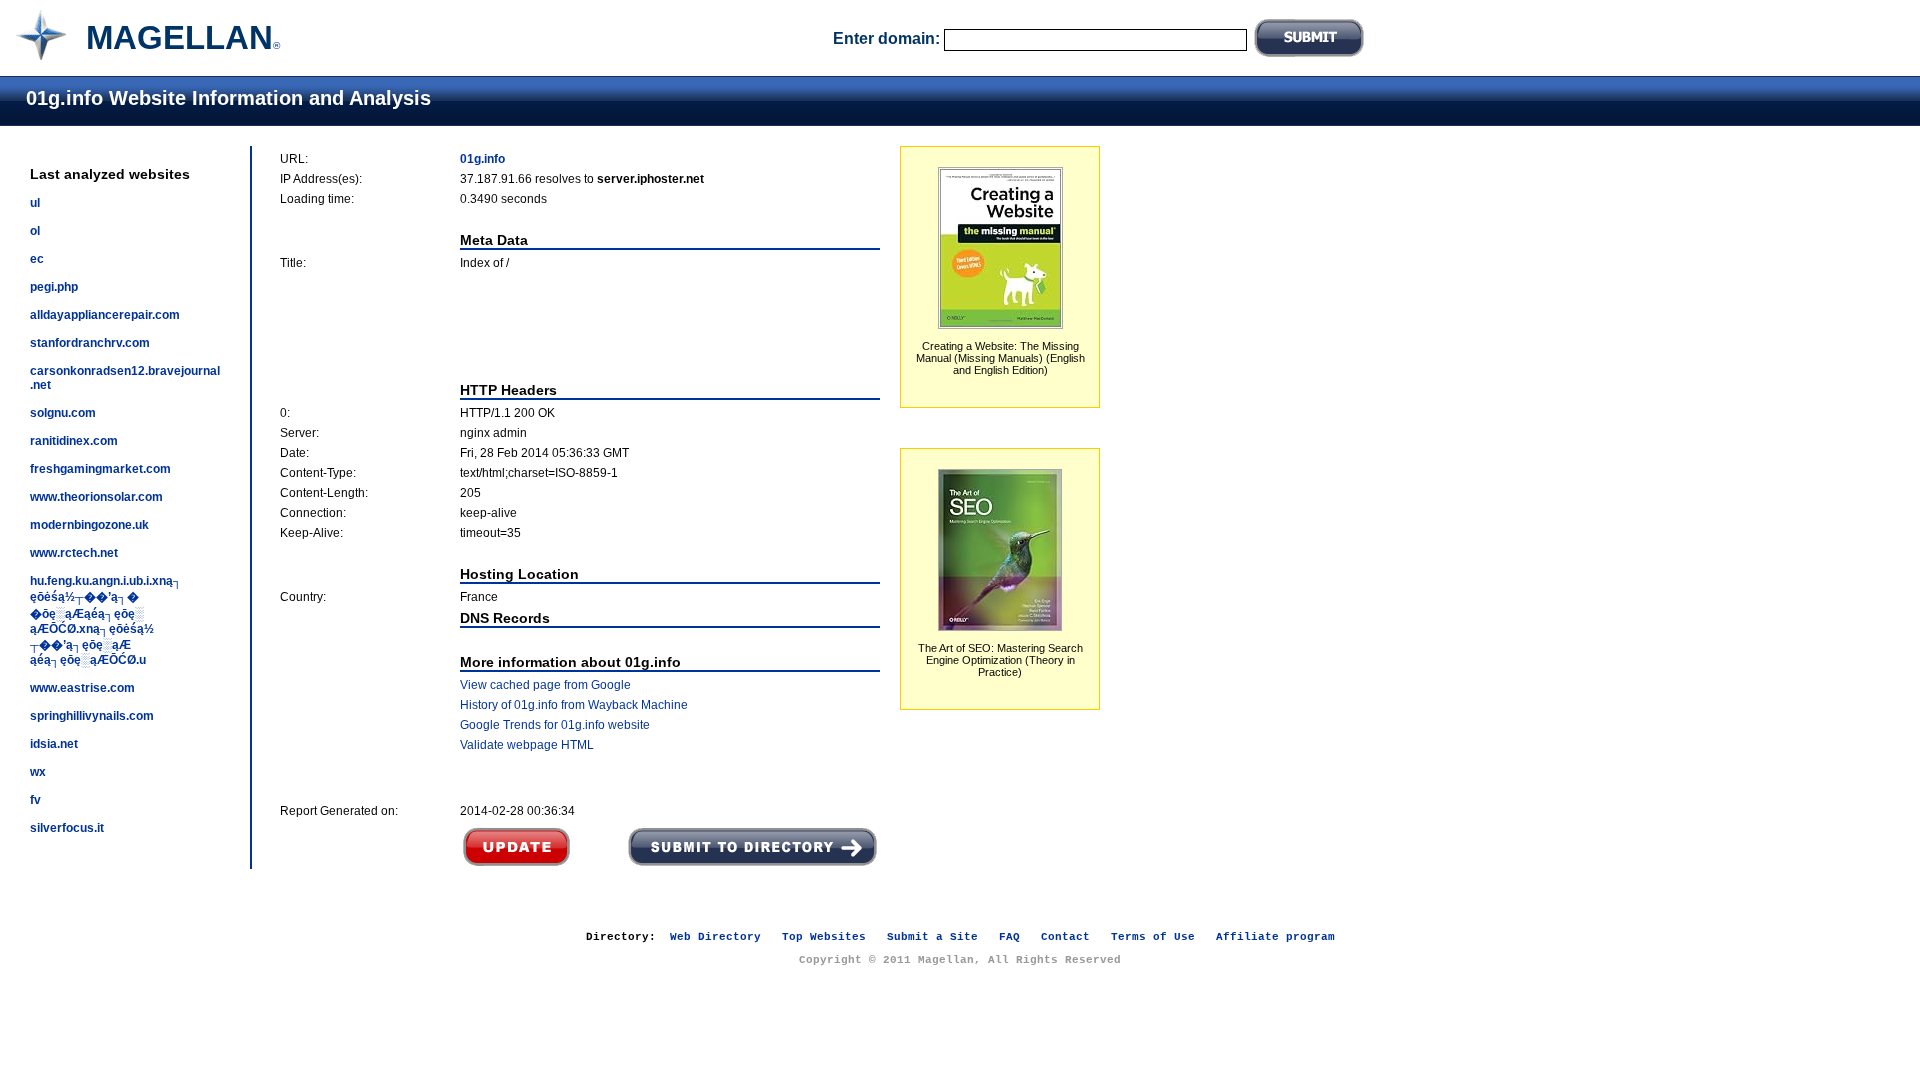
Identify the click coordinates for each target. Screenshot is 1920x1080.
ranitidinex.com (74, 441)
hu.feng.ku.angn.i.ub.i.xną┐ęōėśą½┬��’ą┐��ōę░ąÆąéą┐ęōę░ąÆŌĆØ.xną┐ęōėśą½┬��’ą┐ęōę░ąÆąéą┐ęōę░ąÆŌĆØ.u (106, 620)
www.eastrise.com (82, 688)
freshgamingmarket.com (100, 469)
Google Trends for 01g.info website (555, 725)
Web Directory (715, 937)
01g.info (482, 159)
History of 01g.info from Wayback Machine (574, 705)
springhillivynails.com (92, 716)
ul (35, 203)
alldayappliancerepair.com (105, 315)
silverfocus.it (67, 828)
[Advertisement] (580, 326)
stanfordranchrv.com (90, 343)
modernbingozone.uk (89, 525)
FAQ (1009, 937)
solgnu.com (63, 413)
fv (35, 800)
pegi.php (54, 287)
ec (37, 259)
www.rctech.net (74, 553)
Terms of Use (1153, 937)
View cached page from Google (545, 685)
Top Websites (824, 937)
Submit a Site (932, 937)
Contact (1065, 937)
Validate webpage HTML (527, 745)
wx (38, 772)
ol (35, 231)
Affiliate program (1275, 937)
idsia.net (54, 744)
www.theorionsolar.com (96, 497)
